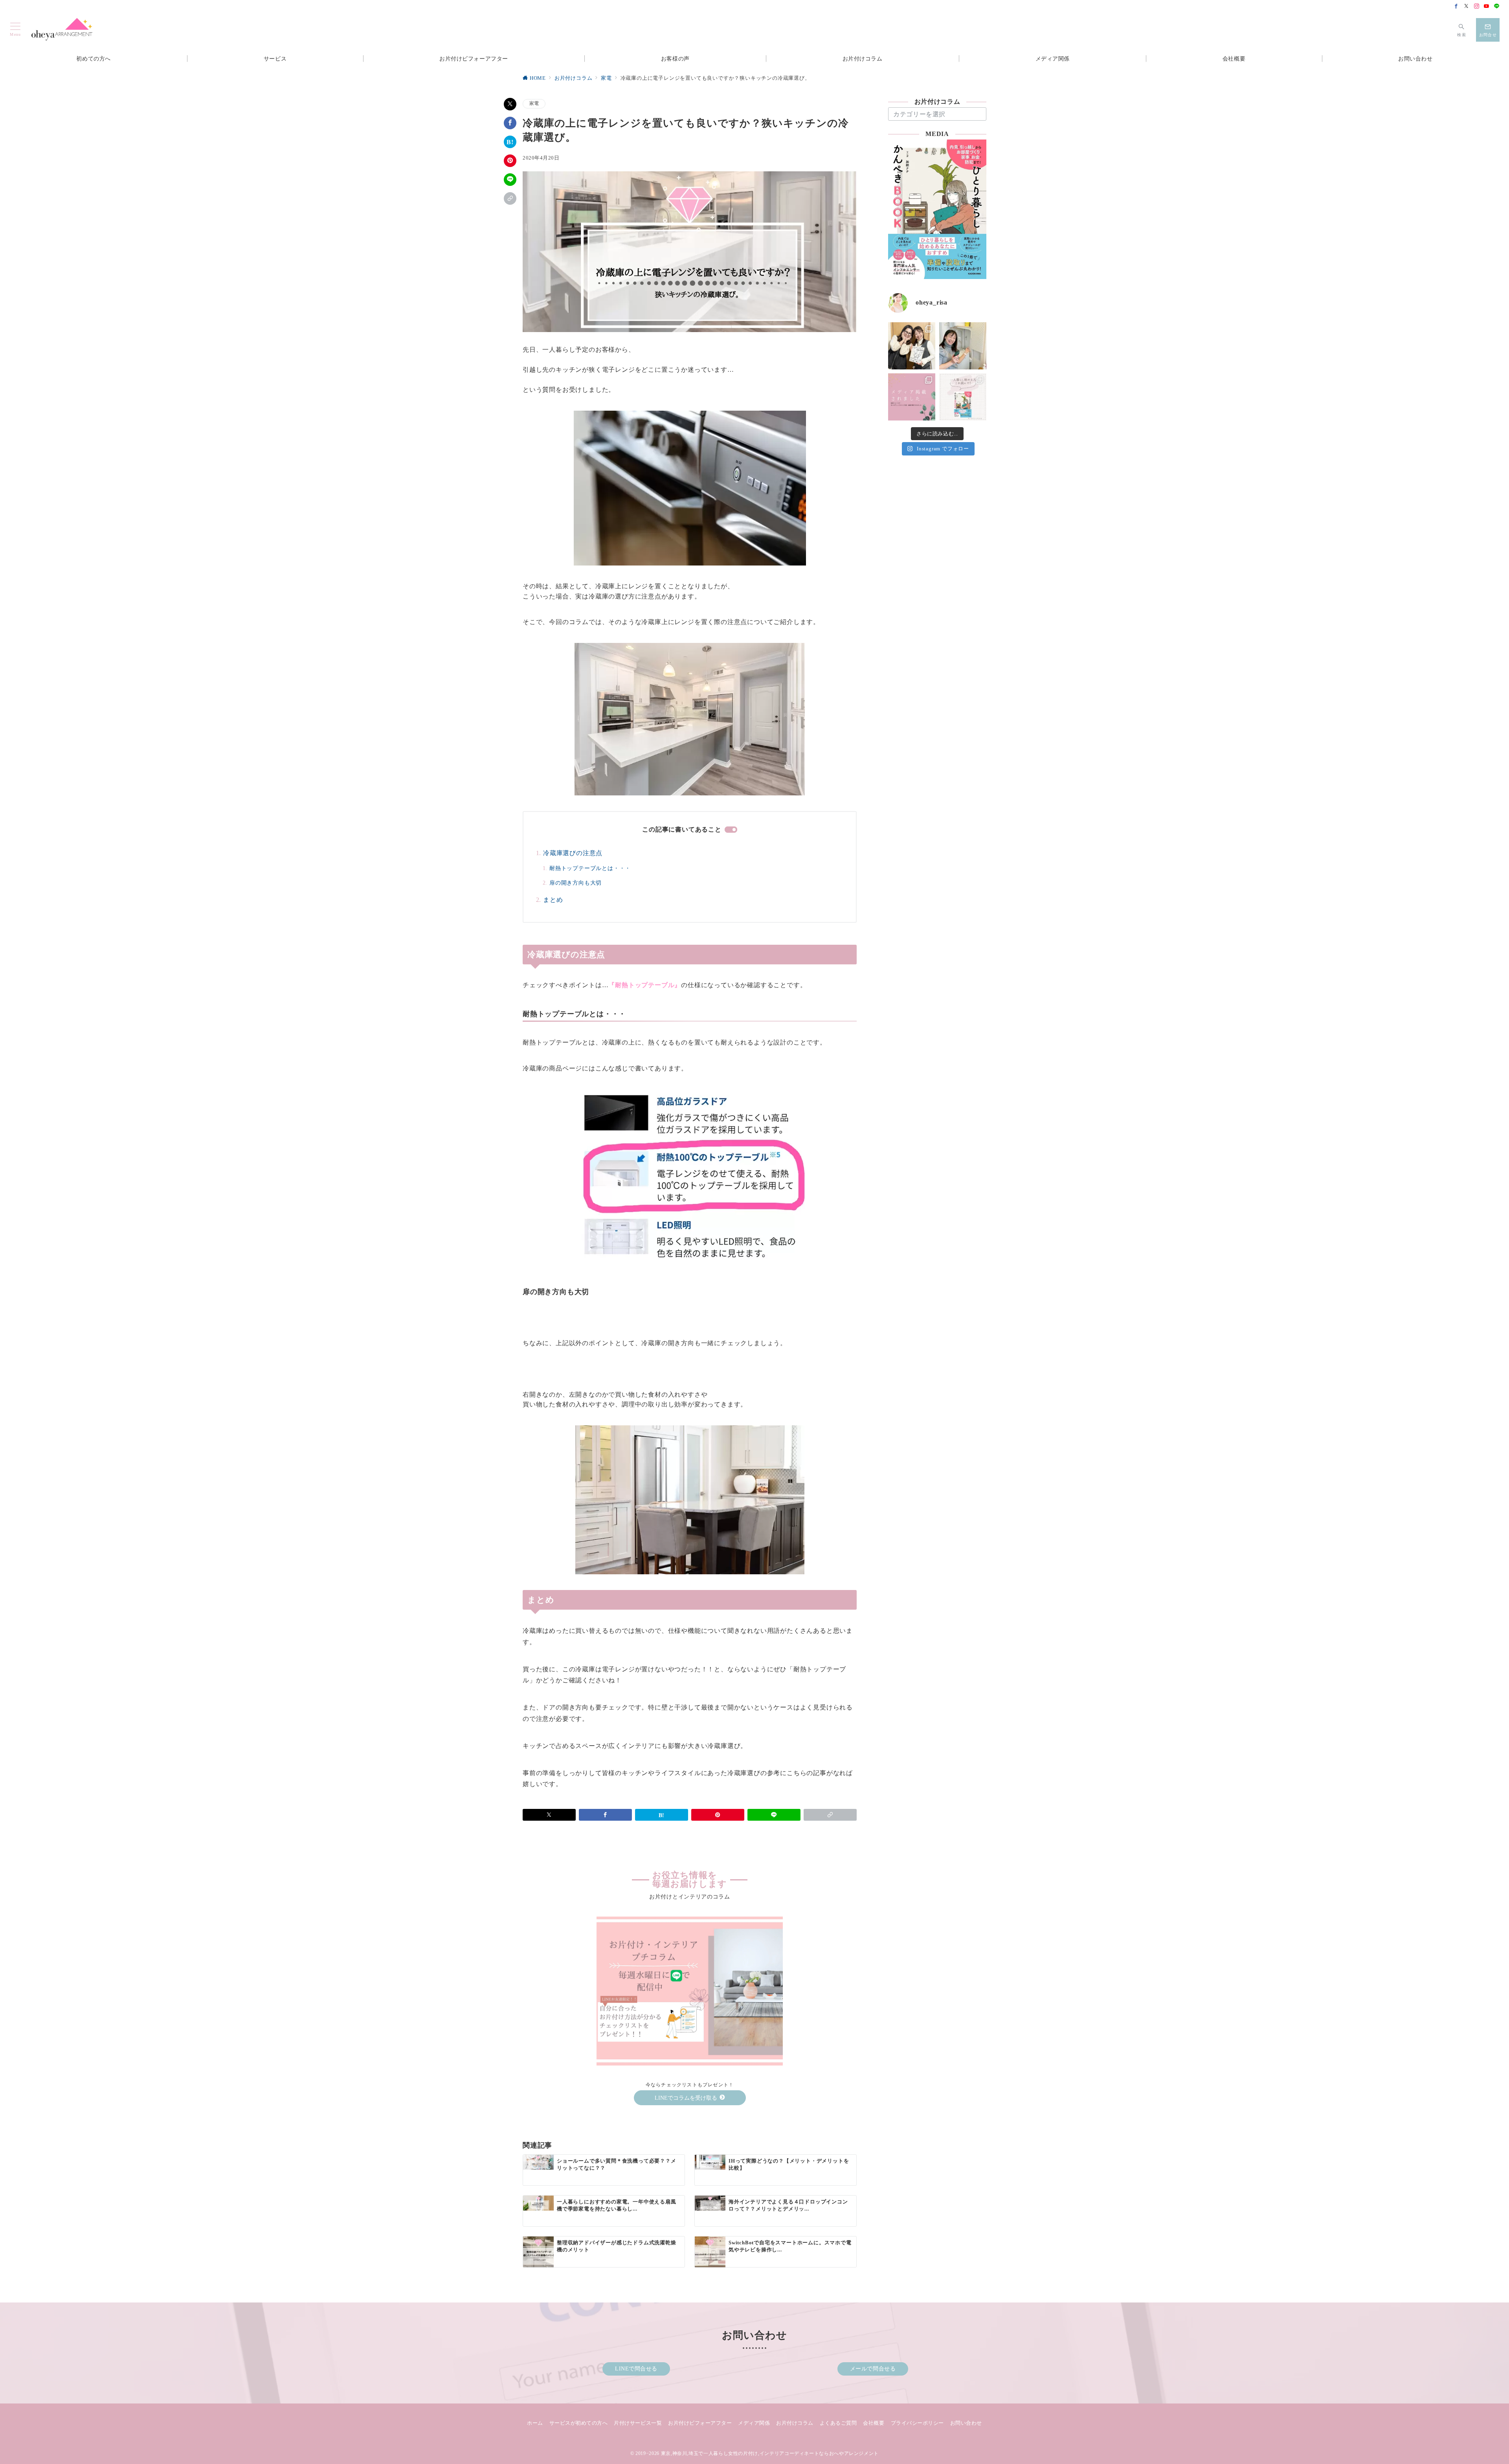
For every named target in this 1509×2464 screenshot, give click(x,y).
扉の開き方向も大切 (576, 883)
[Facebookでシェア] (510, 123)
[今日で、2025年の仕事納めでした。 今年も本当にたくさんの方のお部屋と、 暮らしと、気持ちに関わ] (963, 346)
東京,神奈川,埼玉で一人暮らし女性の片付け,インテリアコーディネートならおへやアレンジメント (770, 2454)
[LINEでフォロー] (1497, 7)
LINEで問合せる (636, 2369)
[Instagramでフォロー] (1477, 7)
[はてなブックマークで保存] (510, 142)
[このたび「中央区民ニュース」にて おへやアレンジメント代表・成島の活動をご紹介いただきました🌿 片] (912, 397)
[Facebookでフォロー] (1456, 7)
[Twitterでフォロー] (1467, 7)
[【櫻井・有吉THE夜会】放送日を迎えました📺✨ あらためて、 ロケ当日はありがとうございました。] (912, 346)
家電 (534, 104)
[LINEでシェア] (510, 180)
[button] (510, 198)
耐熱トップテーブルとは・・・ (590, 868)
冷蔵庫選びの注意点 (573, 853)
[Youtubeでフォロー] (1487, 7)
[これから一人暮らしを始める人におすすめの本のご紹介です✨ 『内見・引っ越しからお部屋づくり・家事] (963, 397)
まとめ (553, 900)
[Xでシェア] (510, 104)
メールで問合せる (873, 2369)
